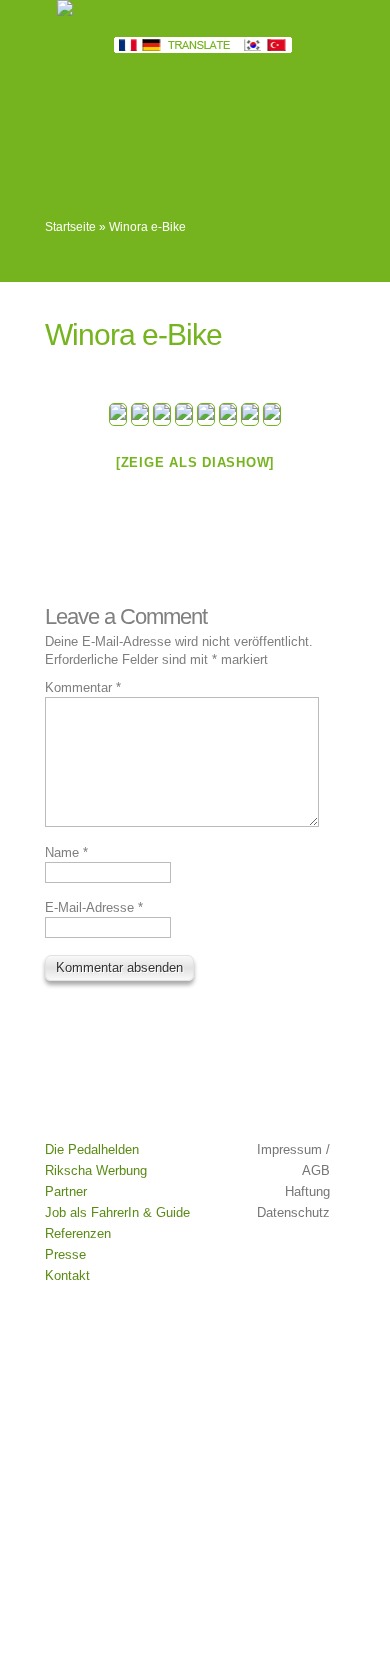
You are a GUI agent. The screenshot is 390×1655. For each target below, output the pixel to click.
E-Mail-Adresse (94, 907)
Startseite (70, 227)
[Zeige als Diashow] (195, 462)
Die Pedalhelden (92, 1149)
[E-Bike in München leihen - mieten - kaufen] (118, 414)
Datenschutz (293, 1212)
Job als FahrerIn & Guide (117, 1212)
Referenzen (78, 1233)
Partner (66, 1191)
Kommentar (83, 687)
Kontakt (67, 1275)
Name (66, 852)
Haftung (307, 1191)
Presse (65, 1254)
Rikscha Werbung (96, 1170)
